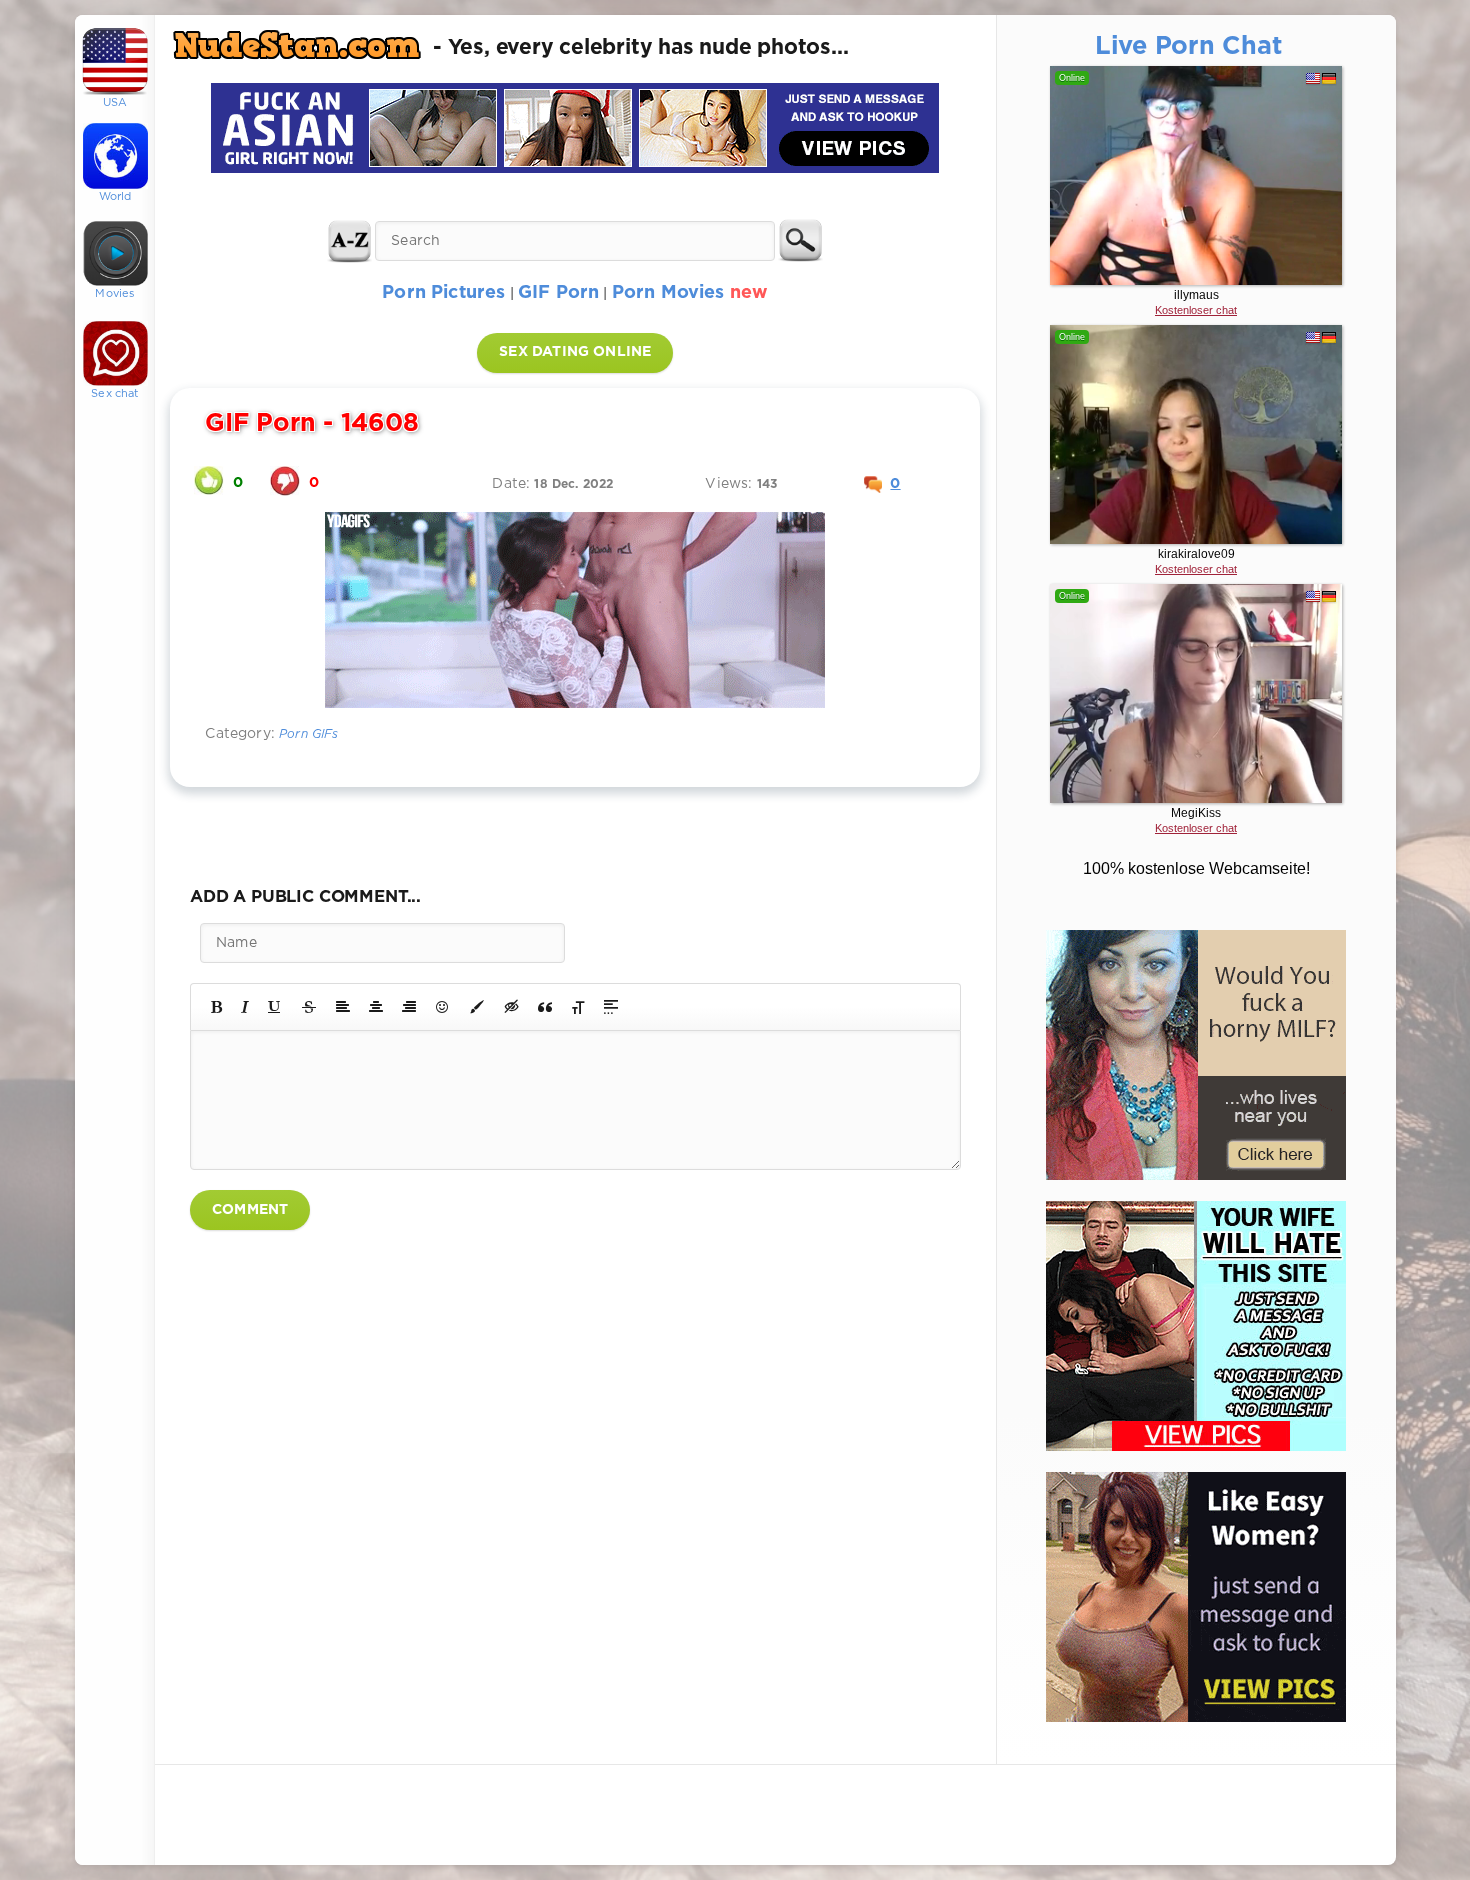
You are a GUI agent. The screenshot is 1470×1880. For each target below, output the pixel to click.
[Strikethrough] (309, 1007)
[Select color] (477, 1007)
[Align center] (376, 1007)
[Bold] (216, 1007)
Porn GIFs (309, 734)
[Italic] (245, 1007)
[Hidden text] (512, 1007)
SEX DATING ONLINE (575, 352)
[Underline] (275, 1007)
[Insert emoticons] (443, 1007)
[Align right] (409, 1007)
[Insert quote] (545, 1007)
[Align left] (343, 1007)
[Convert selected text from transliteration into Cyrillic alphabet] (578, 1007)
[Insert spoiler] (611, 1007)
